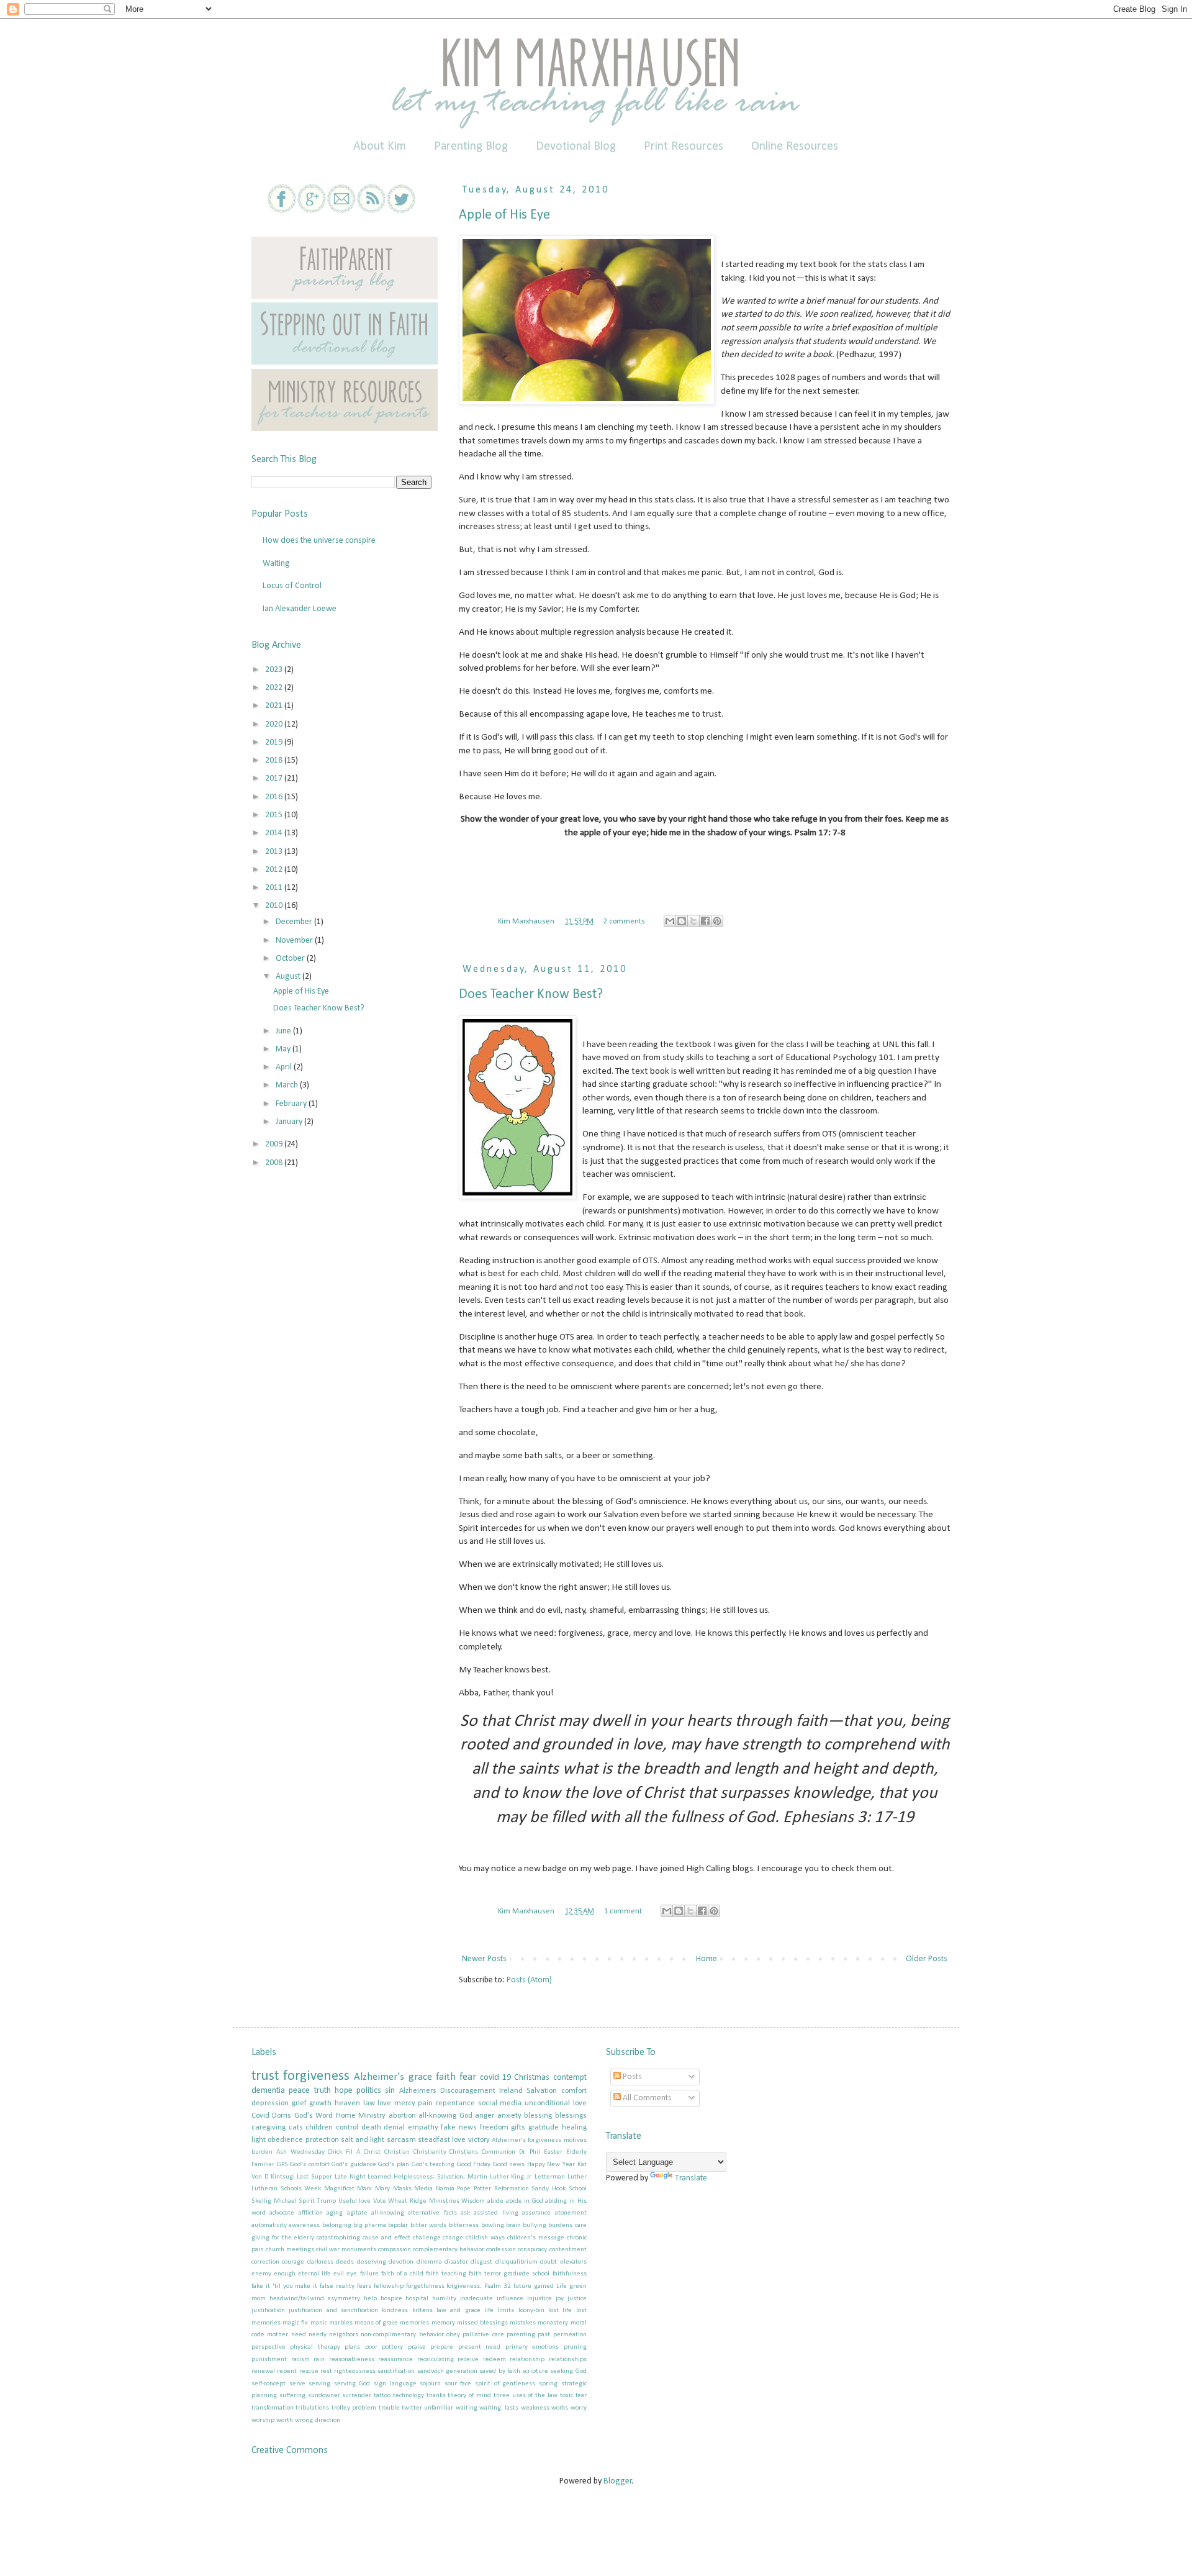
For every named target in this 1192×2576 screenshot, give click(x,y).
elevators (573, 2262)
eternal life (314, 2274)
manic (319, 2323)
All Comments (646, 2098)
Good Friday (474, 2165)
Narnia (445, 2189)
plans (352, 2347)
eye (352, 2274)
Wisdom (473, 2201)
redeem (494, 2360)
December (295, 922)
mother (278, 2335)
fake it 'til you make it (284, 2286)
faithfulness (570, 2274)
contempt (570, 2078)
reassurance (395, 2360)
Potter (482, 2189)
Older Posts (927, 1959)
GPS (282, 2165)
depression (270, 2103)
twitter (412, 2408)
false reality (337, 2286)
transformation (273, 2408)
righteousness (355, 2371)
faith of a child (402, 2274)
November (295, 941)
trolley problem (354, 2408)
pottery (392, 2347)
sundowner (324, 2396)
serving (319, 2384)
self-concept (269, 2384)
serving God (352, 2384)
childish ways (485, 2238)
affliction (311, 2213)
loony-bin (531, 2311)
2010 (275, 906)
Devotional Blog (576, 147)
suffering (292, 2396)
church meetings (290, 2250)
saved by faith (500, 2371)
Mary (382, 2189)
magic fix (295, 2323)
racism (300, 2360)
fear (468, 2077)
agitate (357, 2213)
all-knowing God (445, 2116)
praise (417, 2347)
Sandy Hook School (559, 2189)
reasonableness (352, 2360)
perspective (269, 2347)
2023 (275, 670)
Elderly (576, 2152)
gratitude (544, 2128)
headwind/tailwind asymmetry (315, 2299)
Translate (691, 2178)
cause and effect (386, 2238)
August (289, 977)
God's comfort (310, 2165)
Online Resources (795, 147)
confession (501, 2250)
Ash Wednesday (300, 2152)
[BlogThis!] (682, 921)
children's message (536, 2238)
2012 (275, 870)
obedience (285, 2140)
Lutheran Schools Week (286, 2189)
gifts (518, 2128)
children (319, 2128)
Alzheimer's (379, 2077)
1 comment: (625, 1912)
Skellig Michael (274, 2201)
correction (265, 2262)
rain (319, 2360)
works (560, 2408)
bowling (493, 2225)
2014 (275, 833)
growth (320, 2103)
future (522, 2286)
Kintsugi (283, 2177)
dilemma (429, 2262)
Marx (364, 2189)
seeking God (568, 2371)
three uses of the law (526, 2396)
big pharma (370, 2225)
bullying (535, 2225)
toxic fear (573, 2396)
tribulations (312, 2408)
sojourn (430, 2384)
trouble (389, 2408)
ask (465, 2213)
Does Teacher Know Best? (531, 995)
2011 (275, 888)
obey (453, 2335)
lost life (560, 2311)
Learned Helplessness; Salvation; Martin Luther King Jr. (450, 2177)
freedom (494, 2128)
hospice (391, 2299)
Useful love (355, 2201)
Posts (631, 2077)
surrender (357, 2396)
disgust (481, 2262)
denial (394, 2128)
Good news (509, 2165)
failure (369, 2274)
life (489, 2311)
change (453, 2238)
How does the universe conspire (319, 541)
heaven (347, 2103)
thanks (436, 2396)
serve (297, 2384)
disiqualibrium (517, 2262)
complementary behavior (449, 2250)
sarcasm (401, 2140)
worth (285, 2420)
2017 (275, 778)
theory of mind (469, 2396)
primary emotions (532, 2347)
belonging (337, 2225)
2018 (275, 760)
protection (322, 2140)
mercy (405, 2103)
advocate (282, 2213)
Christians (464, 2152)
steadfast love (442, 2140)
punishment (269, 2360)
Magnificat (339, 2189)
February (292, 1104)
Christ (372, 2152)
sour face (458, 2384)
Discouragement (468, 2091)
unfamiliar (439, 2408)
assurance (536, 2213)
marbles (341, 2323)
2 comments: (626, 922)
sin (390, 2091)
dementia (268, 2091)
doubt (549, 2262)
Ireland (511, 2091)
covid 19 (495, 2078)
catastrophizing (338, 2238)
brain (513, 2225)
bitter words (428, 2225)
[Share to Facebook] (705, 921)
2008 (275, 1163)
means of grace (376, 2323)
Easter (553, 2152)
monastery (553, 2323)
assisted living (496, 2213)
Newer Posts (484, 1959)
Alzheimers (418, 2091)
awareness (304, 2225)
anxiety (509, 2116)
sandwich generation (447, 2371)
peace (299, 2091)
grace (420, 2077)
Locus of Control (292, 586)
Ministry (372, 2116)
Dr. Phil (530, 2152)
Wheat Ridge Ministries (423, 2201)
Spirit (307, 2201)
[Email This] (670, 921)
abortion (402, 2116)
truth (323, 2091)
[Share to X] (693, 921)
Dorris (282, 2116)
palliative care (483, 2335)
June (284, 1031)
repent (287, 2371)
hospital (417, 2299)
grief (299, 2103)
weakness (535, 2408)
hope (344, 2091)
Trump (327, 2201)
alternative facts (432, 2213)
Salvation (542, 2091)
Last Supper (314, 2177)
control (347, 2128)
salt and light (363, 2140)
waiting (467, 2408)
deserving (372, 2262)
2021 (275, 706)
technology (409, 2396)
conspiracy (532, 2250)
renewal (263, 2371)
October (291, 959)
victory (479, 2140)
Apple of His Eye (504, 215)
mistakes (523, 2323)
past (544, 2335)
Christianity (430, 2152)
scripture (535, 2371)
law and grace (458, 2311)
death (371, 2128)
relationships (568, 2360)
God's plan (394, 2165)
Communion (499, 2152)
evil (339, 2274)
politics (369, 2091)
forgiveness (316, 2076)
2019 (275, 742)
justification (268, 2311)
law (369, 2103)
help (370, 2299)
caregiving (269, 2128)
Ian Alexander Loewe (300, 609)
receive (468, 2360)
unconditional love (556, 2103)
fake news (459, 2128)
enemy (261, 2274)
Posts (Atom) (529, 1980)
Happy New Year (551, 2165)
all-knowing (388, 2213)
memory (443, 2323)
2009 (275, 1144)
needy (318, 2335)
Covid (260, 2116)
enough (285, 2274)
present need (479, 2347)
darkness (320, 2262)
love (384, 2103)
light (259, 2140)
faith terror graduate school (509, 2274)
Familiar (263, 2165)
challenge (427, 2238)
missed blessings (482, 2323)
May (284, 1049)
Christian (397, 2152)
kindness (395, 2311)
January (290, 1122)
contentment (568, 2250)
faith (446, 2077)
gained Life (550, 2286)
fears (364, 2286)
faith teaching (446, 2274)
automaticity (269, 2225)
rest (326, 2371)
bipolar (398, 2225)
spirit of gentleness (505, 2384)
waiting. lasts (499, 2408)
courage (293, 2262)
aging (335, 2213)
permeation (570, 2335)
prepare (442, 2347)
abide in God (525, 2201)
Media (423, 2189)
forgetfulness (425, 2286)
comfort (574, 2091)
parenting (521, 2335)
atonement (571, 2213)
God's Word (314, 2116)
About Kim (380, 147)
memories (414, 2323)
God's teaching (433, 2165)
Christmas (532, 2078)
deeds (345, 2262)
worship (263, 2420)
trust (265, 2076)
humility (444, 2299)
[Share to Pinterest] (717, 921)
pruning (575, 2347)
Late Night (350, 2177)
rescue (309, 2371)
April (285, 1067)
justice (577, 2299)
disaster (456, 2262)
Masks (402, 2189)
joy (560, 2299)
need (299, 2335)
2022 (275, 688)
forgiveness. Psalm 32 (479, 2286)
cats (296, 2128)
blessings (571, 2116)
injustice (540, 2299)
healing (574, 2128)
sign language (395, 2384)
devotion (401, 2262)
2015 (275, 815)
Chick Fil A (344, 2152)
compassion (395, 2250)
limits (506, 2311)
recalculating (436, 2360)
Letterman (550, 2177)
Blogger (618, 2481)
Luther (577, 2177)
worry (579, 2408)
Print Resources (684, 147)
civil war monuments (346, 2250)
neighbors (344, 2335)
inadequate (476, 2299)
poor (371, 2347)
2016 (275, 797)
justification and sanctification (333, 2311)
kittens (422, 2311)
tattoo (382, 2396)
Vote (380, 2201)
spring (548, 2384)
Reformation (512, 2189)
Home (707, 1959)
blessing (538, 2116)
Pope (464, 2189)
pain (425, 2103)
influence (510, 2299)
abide (495, 2201)
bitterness (463, 2225)
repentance (455, 2103)
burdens (560, 2225)
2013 (275, 852)
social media (500, 2103)
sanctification (396, 2371)
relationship (527, 2360)
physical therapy (315, 2347)
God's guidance (354, 2165)
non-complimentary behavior (402, 2335)
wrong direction (318, 2420)
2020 (275, 724)
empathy (423, 2128)
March (288, 1085)
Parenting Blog (471, 147)
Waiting (276, 564)
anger (485, 2116)
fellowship (389, 2286)
